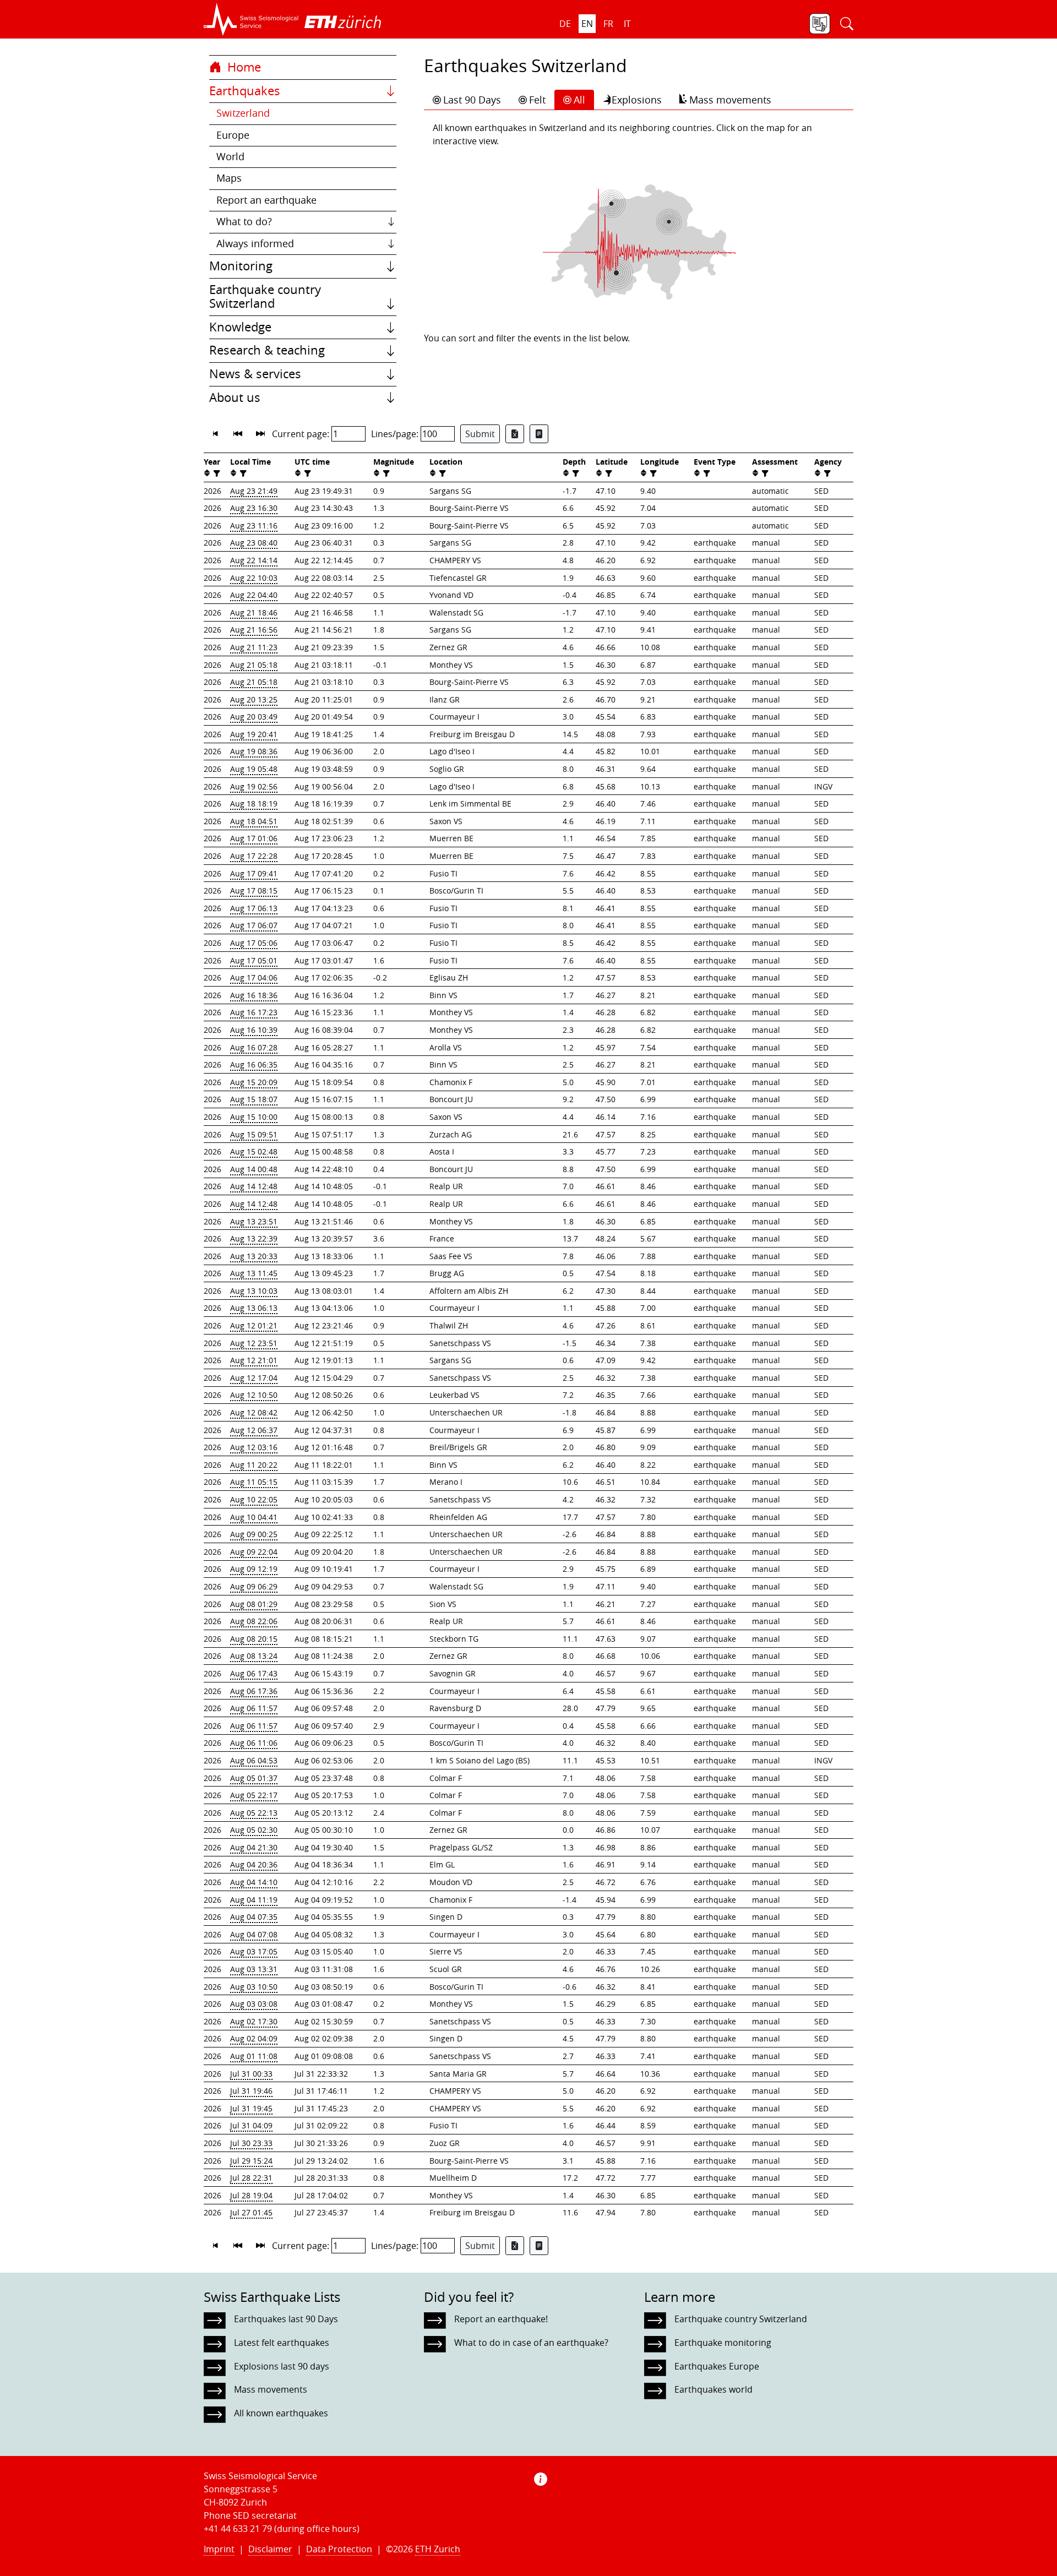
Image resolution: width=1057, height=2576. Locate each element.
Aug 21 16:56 (254, 630)
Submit (480, 434)
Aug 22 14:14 (254, 560)
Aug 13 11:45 (254, 1273)
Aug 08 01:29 (254, 1604)
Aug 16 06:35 (254, 1064)
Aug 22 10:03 (254, 578)
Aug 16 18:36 (254, 995)
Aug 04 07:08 (254, 1934)
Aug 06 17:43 (254, 1673)
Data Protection (339, 2549)
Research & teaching (267, 350)
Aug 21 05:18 (254, 665)
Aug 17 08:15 (254, 891)
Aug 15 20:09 (254, 1082)
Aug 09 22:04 (254, 1552)
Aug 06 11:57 (254, 1708)
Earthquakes (245, 91)
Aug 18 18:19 (254, 804)
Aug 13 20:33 (254, 1256)
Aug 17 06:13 (254, 908)
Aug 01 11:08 (254, 2056)
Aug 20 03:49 (254, 717)
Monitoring (241, 266)
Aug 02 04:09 (254, 2038)
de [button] (565, 24)
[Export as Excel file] (515, 434)
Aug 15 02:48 (254, 1151)
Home (243, 67)
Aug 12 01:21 (254, 1325)
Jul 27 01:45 (251, 2212)
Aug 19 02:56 (254, 786)
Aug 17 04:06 (254, 977)
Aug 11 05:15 (254, 1482)
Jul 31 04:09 (251, 2125)
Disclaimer (270, 2549)
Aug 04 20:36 (254, 1864)
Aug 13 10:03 (254, 1291)
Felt (537, 100)
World (230, 157)
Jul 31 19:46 (251, 2091)
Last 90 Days (472, 100)
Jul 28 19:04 (251, 2195)
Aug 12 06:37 (254, 1430)
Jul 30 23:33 (251, 2143)
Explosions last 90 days (282, 2366)
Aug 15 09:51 (254, 1134)
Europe (233, 135)
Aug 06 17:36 (254, 1691)
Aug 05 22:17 (254, 1795)
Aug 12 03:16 (254, 1447)
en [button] (587, 24)
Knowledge (240, 327)
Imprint (219, 2549)
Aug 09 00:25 (254, 1534)
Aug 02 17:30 (254, 2021)
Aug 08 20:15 (254, 1639)
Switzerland (243, 113)
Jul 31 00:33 (251, 2074)
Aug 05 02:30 (254, 1830)
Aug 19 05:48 (254, 769)
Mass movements (730, 100)
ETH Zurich (438, 2549)
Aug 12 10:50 (254, 1395)
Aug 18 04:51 (254, 821)
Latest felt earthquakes (282, 2343)
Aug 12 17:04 (254, 1378)
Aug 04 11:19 (254, 1900)
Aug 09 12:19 (254, 1569)
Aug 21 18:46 (254, 612)
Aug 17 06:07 (254, 925)
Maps (229, 178)
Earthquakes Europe (717, 2366)
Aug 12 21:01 (254, 1360)
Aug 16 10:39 (254, 1030)
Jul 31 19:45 (251, 2108)
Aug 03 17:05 (254, 1951)
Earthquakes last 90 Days (286, 2319)
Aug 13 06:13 (254, 1308)
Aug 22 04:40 (254, 595)
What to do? (244, 222)
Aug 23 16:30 (254, 508)
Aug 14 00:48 (254, 1169)
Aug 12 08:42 (254, 1412)
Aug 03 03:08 (254, 2004)
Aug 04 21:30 (254, 1847)
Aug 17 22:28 (254, 856)
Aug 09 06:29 (254, 1586)
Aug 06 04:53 (254, 1760)
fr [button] (608, 24)
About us (235, 397)
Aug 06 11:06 (254, 1743)
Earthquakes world (713, 2389)
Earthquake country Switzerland (265, 297)
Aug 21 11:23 (254, 647)
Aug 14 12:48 (254, 1186)
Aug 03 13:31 (254, 1969)
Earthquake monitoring (723, 2343)
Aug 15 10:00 (254, 1117)
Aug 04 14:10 (254, 1882)
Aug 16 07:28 (254, 1047)
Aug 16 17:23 (254, 1012)
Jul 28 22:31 (251, 2178)
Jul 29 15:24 (251, 2161)
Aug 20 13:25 (254, 699)
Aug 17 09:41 (254, 873)
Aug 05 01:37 (254, 1778)
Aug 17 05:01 (254, 960)
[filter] (216, 473)
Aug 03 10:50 (254, 1987)
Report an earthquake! (501, 2319)
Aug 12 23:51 (254, 1343)
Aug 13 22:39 (254, 1238)
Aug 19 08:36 (254, 751)
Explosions (637, 100)
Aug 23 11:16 (254, 525)
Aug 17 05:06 (254, 943)
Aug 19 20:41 (254, 734)
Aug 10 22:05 (254, 1499)
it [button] (627, 24)
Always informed (255, 244)
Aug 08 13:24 (254, 1656)
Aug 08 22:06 (254, 1621)
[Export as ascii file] (539, 434)
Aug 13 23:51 (254, 1221)
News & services (255, 374)
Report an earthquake (266, 200)
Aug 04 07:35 (254, 1917)
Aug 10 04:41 (254, 1517)
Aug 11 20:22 (254, 1465)
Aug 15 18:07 (254, 1099)
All (579, 100)
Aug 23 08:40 (254, 543)
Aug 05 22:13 (254, 1813)
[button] (251, 19)
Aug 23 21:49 (254, 491)
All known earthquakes (281, 2413)
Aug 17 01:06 (254, 838)
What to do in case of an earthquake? (531, 2343)
